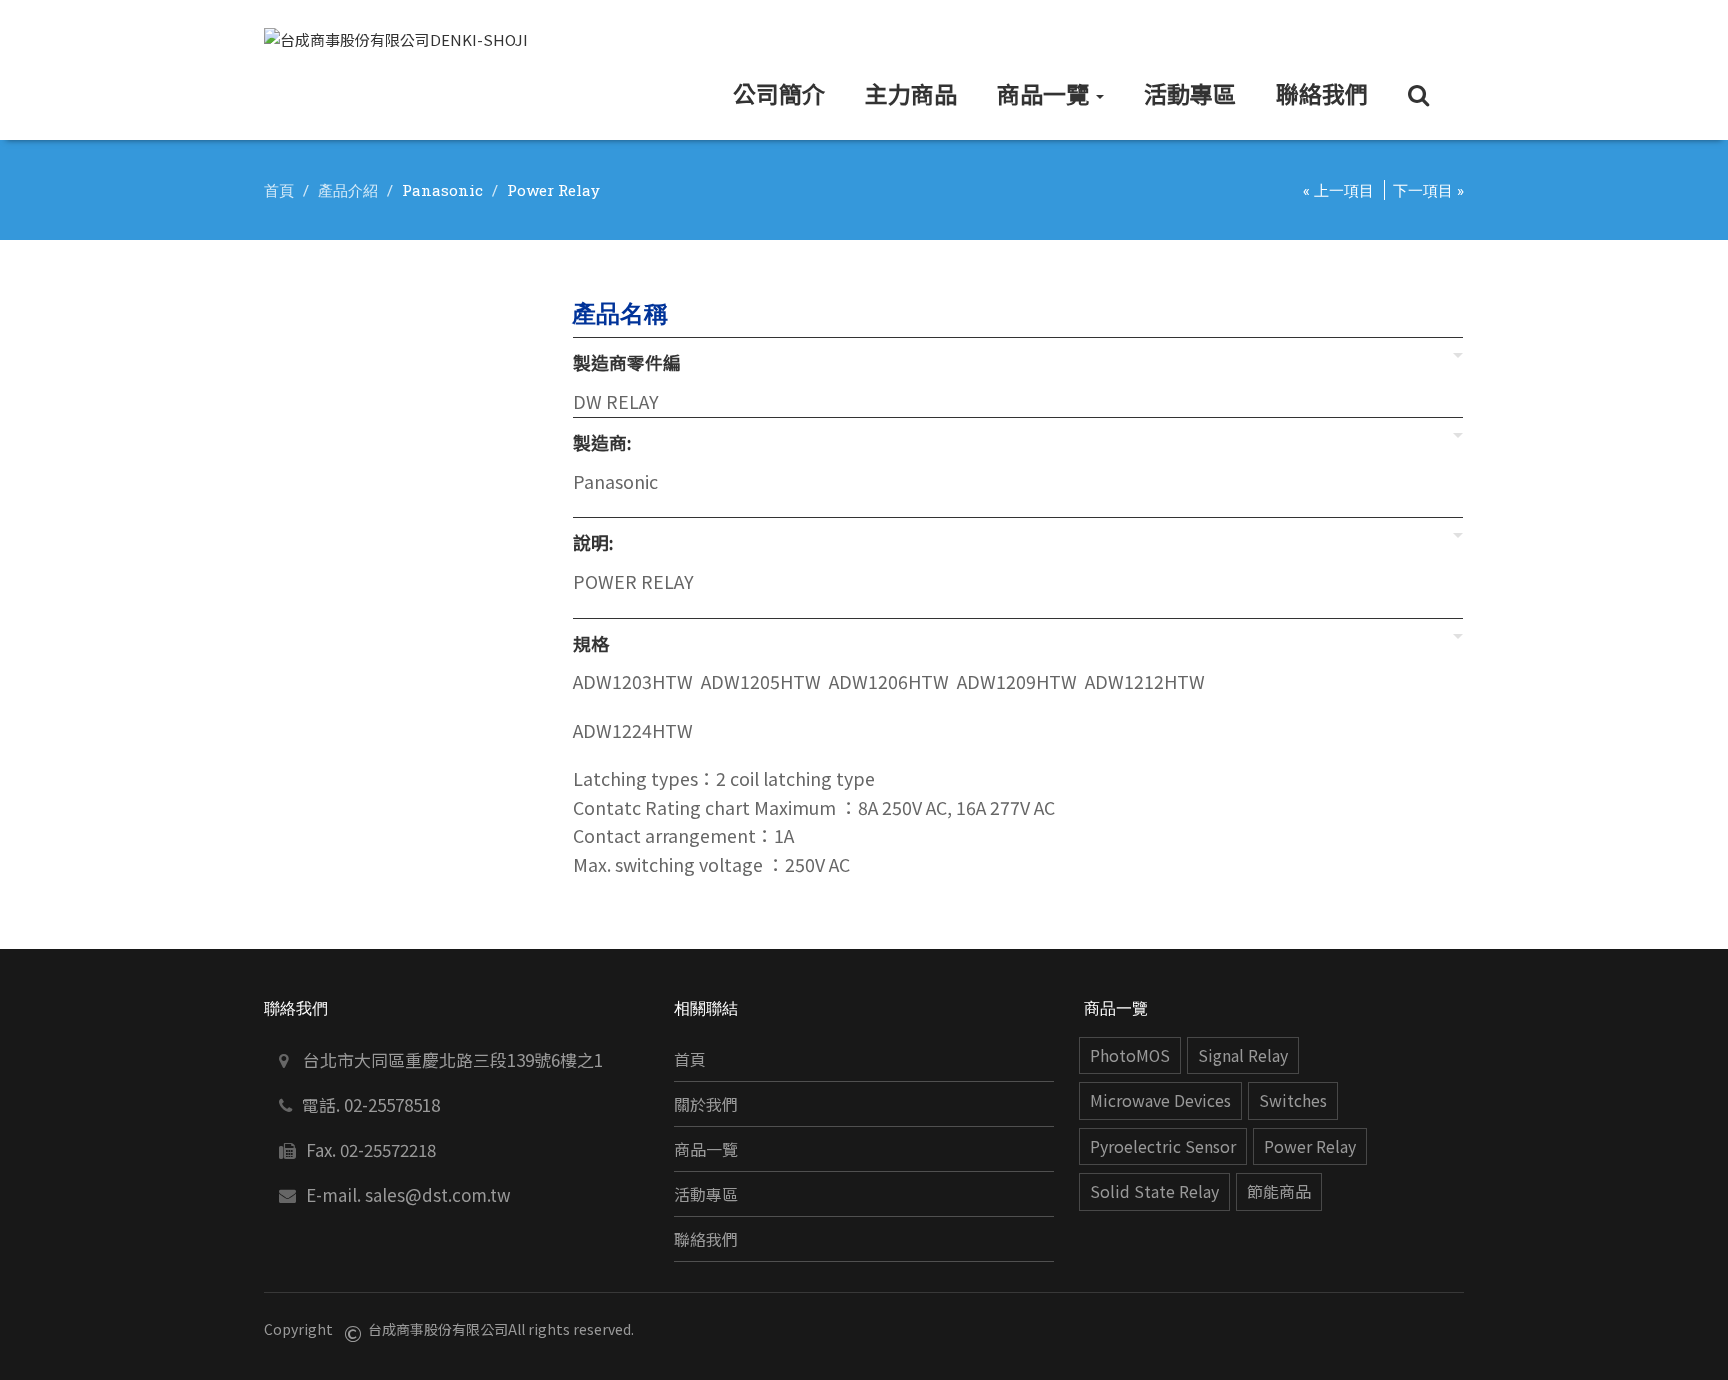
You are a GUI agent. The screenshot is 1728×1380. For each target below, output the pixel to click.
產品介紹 (348, 190)
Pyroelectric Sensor (1163, 1146)
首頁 (279, 190)
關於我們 (706, 1104)
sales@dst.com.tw (438, 1194)
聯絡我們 (706, 1239)
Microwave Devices (1160, 1100)
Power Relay (1310, 1146)
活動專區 (706, 1194)
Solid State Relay (1154, 1191)
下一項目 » (1428, 190)
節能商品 (1279, 1191)
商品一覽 (706, 1149)
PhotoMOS (1130, 1055)
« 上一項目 (1338, 190)
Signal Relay (1243, 1055)
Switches (1293, 1100)
